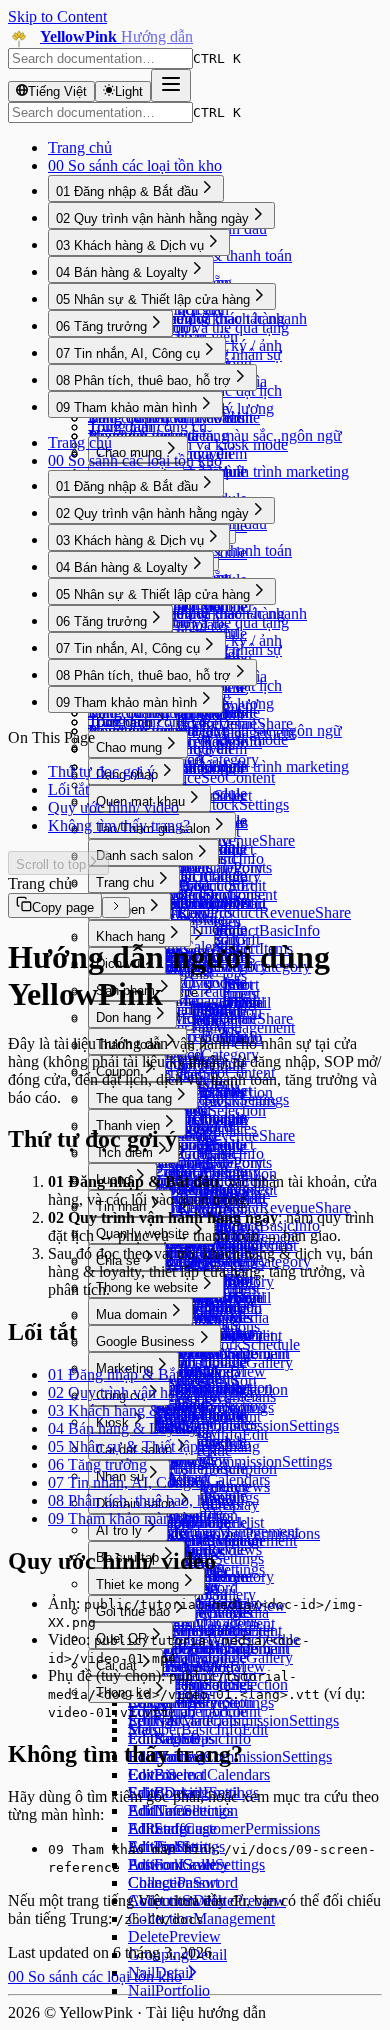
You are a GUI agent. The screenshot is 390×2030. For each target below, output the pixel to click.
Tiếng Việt (57, 91)
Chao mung (129, 452)
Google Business (145, 1341)
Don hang (123, 1017)
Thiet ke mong (137, 1584)
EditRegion (164, 1738)
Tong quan (122, 426)
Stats (143, 1729)
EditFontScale (172, 1864)
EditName (160, 1810)
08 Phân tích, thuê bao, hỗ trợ (143, 380)
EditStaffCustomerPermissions (224, 1828)
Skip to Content (57, 16)
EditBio (152, 1774)
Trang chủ (80, 147)
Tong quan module (187, 766)
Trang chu (125, 882)
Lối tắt (68, 789)
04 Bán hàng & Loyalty (122, 272)
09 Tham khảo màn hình (126, 407)
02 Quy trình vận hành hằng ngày (152, 218)
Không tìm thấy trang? (119, 825)
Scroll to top (51, 864)
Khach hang (130, 936)
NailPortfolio (169, 1990)
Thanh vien (128, 1125)
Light (129, 91)
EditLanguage (172, 1828)
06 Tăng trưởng (101, 326)
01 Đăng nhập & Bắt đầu (127, 191)
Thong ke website (147, 1287)
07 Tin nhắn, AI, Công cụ (128, 353)
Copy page (63, 907)
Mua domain (131, 1314)
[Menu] (171, 85)
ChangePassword (183, 1882)
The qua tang (134, 1098)
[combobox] (100, 58)
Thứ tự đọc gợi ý (101, 771)
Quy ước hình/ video (113, 807)
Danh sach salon (144, 855)
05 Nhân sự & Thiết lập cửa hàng (153, 299)
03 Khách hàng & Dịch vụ (130, 245)
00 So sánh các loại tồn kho (135, 165)
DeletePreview (174, 1936)
